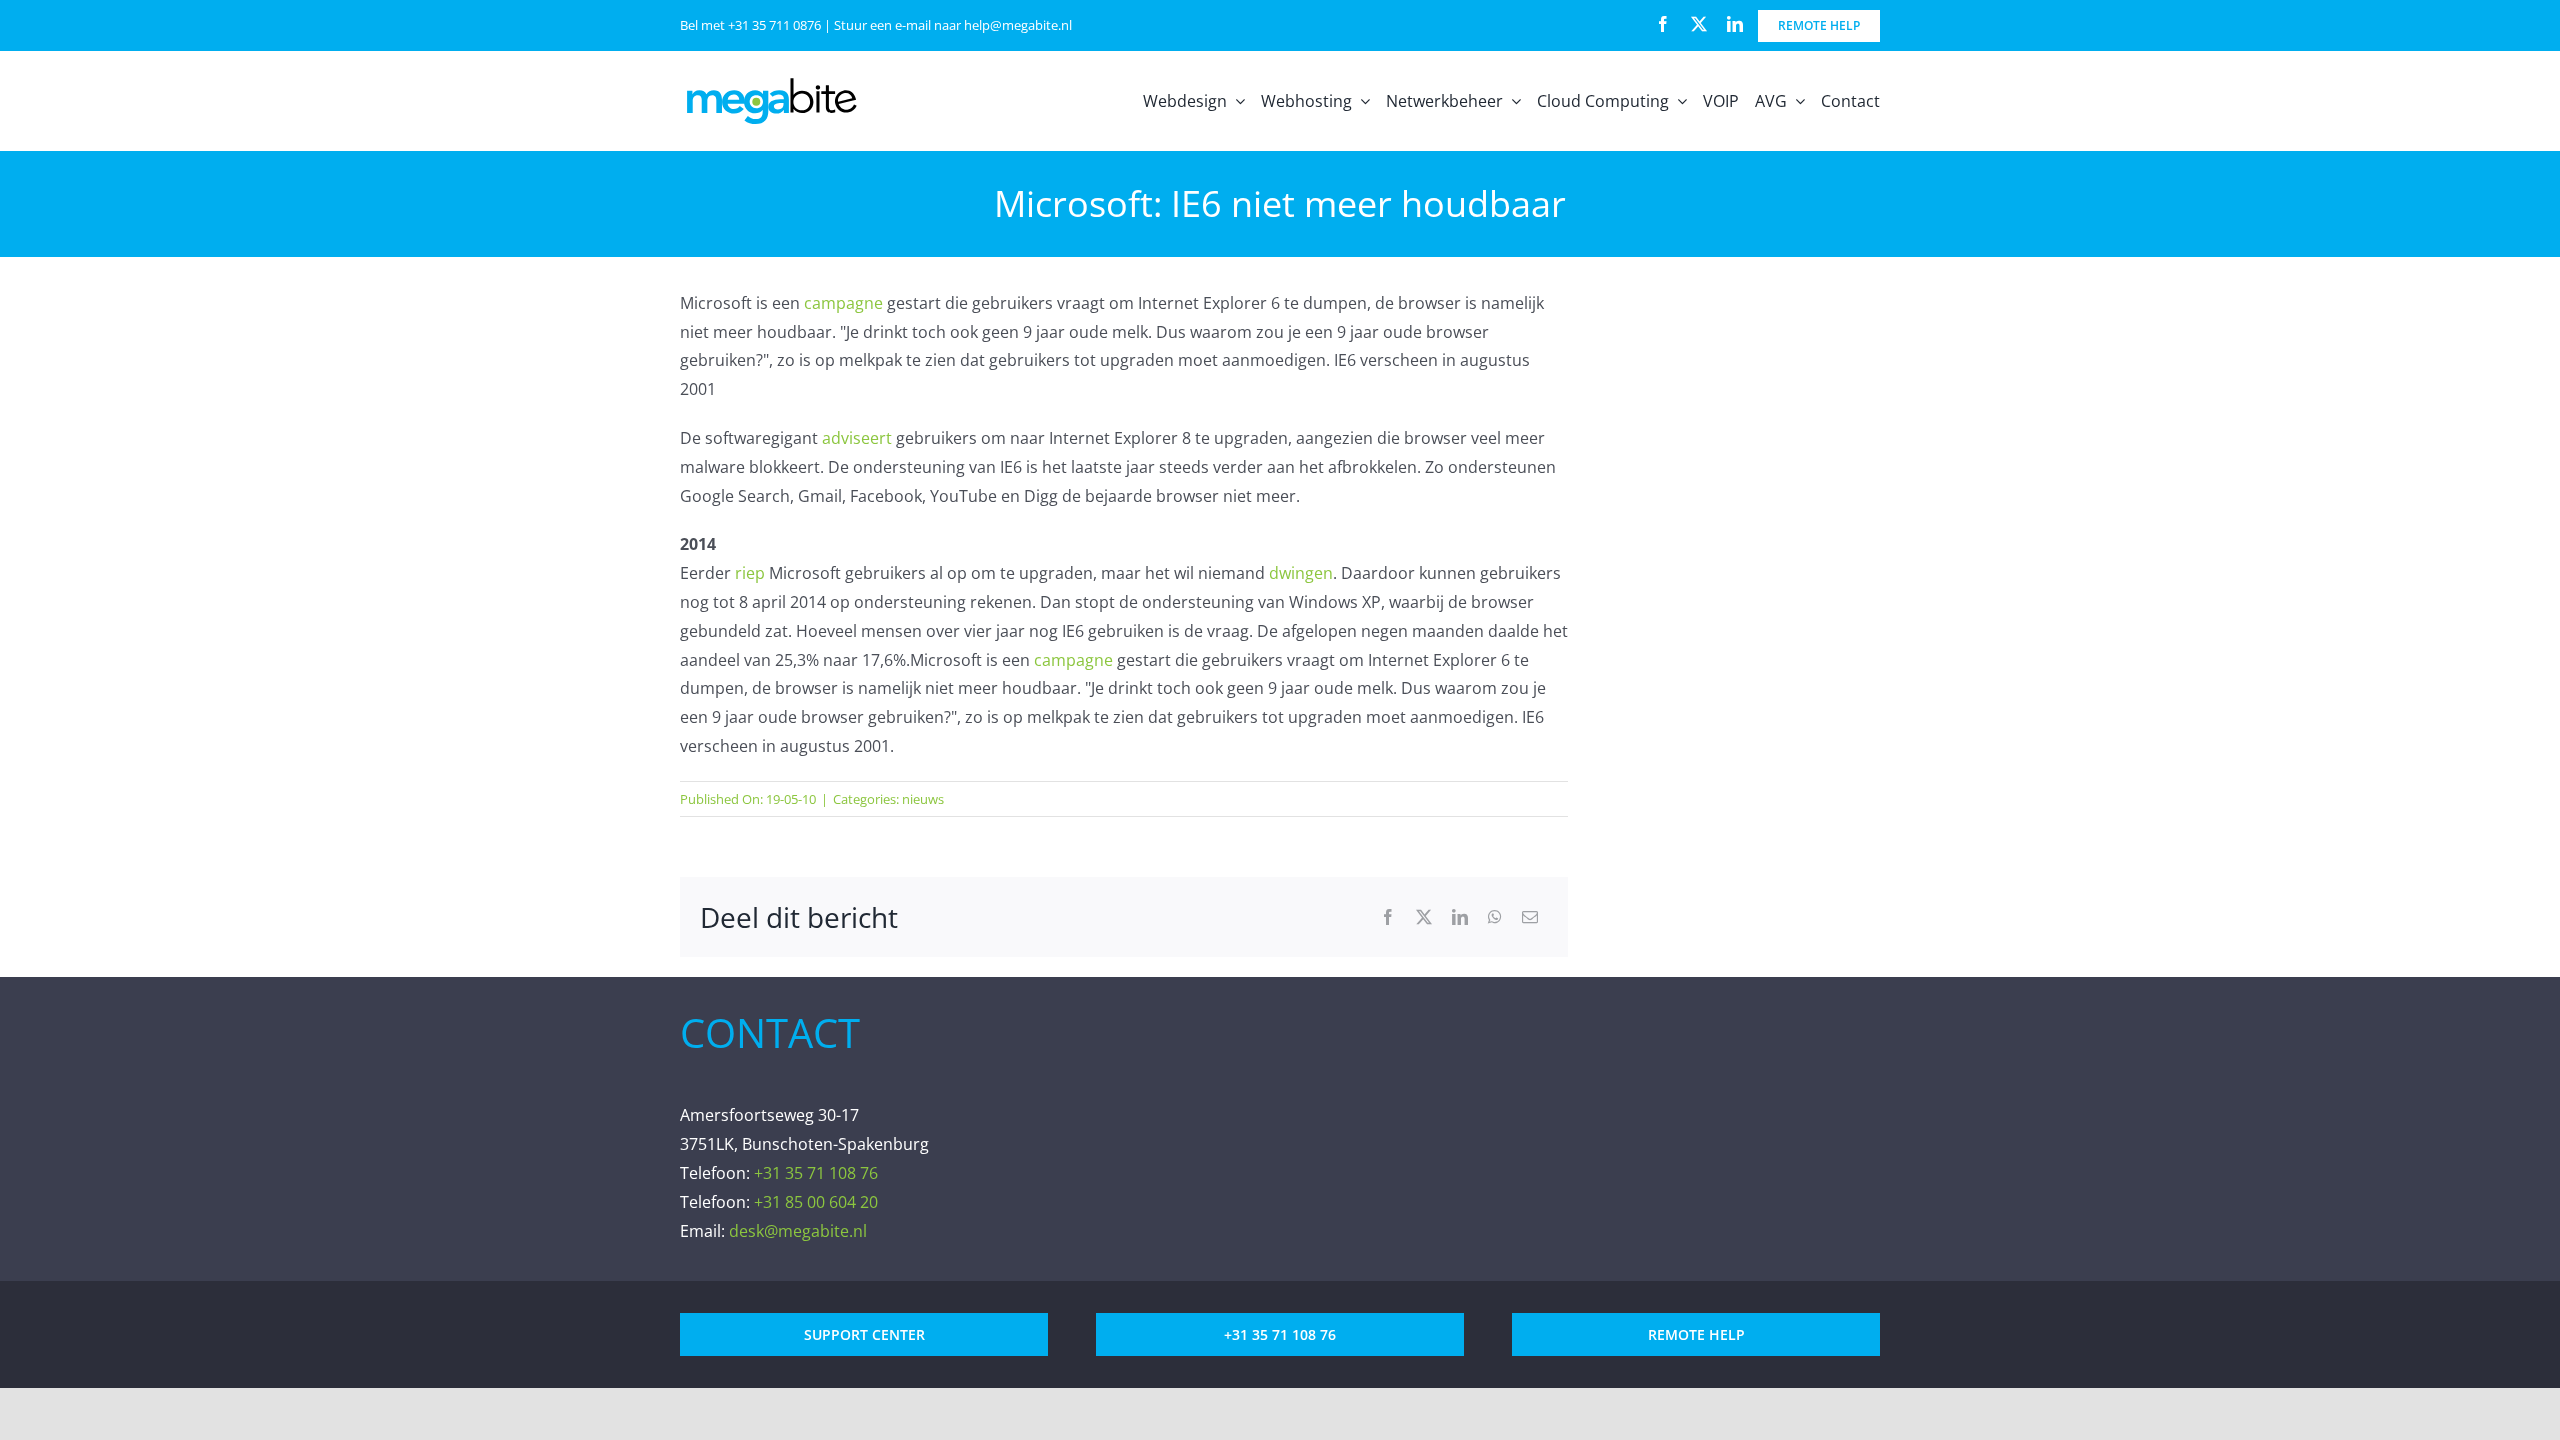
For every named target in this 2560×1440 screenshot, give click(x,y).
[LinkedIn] (1460, 917)
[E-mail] (1530, 917)
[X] (1424, 917)
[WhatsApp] (1495, 917)
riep (750, 573)
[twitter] (1699, 24)
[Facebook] (1388, 917)
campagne (843, 303)
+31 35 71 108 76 (816, 1173)
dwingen (1301, 573)
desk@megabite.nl (798, 1231)
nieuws (923, 799)
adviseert (857, 438)
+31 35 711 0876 (774, 25)
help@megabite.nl (1018, 25)
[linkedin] (1735, 24)
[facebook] (1663, 24)
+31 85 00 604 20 (816, 1202)
